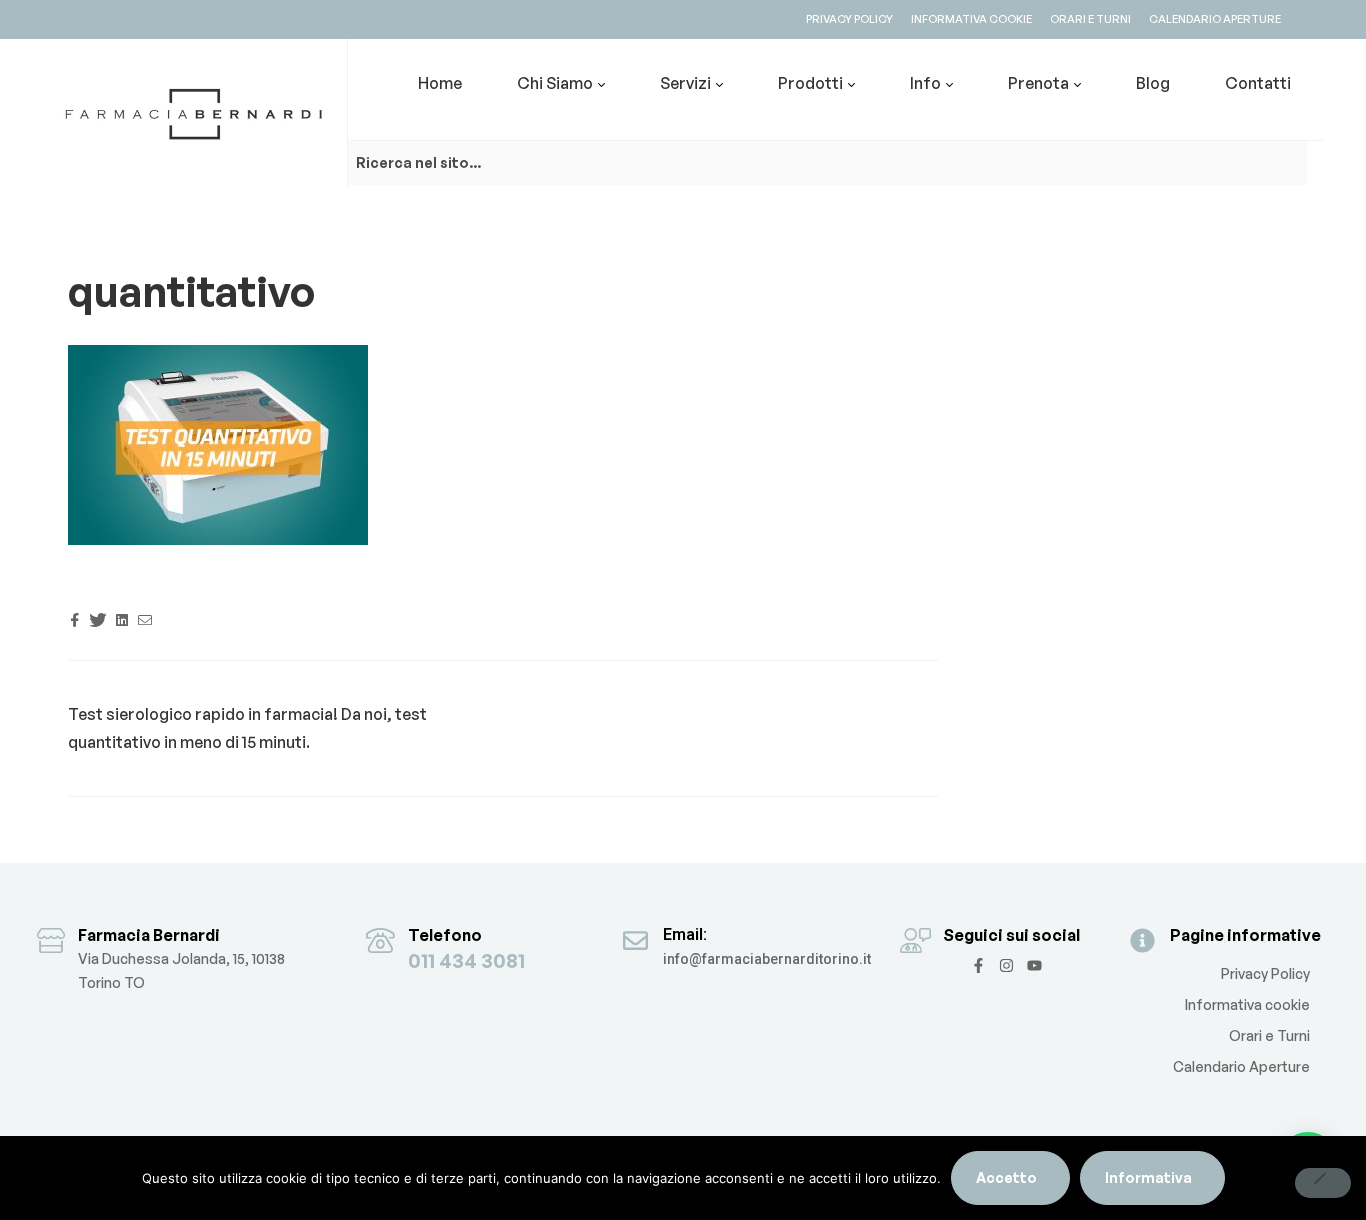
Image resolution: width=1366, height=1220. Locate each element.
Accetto (1006, 1177)
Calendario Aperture (1241, 1066)
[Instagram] (1006, 965)
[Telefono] (380, 940)
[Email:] (635, 940)
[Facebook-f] (978, 965)
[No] (1323, 1183)
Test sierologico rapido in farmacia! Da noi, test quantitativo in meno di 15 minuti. (247, 727)
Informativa (1148, 1177)
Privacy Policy (1265, 973)
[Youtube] (1034, 965)
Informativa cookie (1247, 1004)
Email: (685, 934)
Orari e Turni (1269, 1035)
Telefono (445, 935)
